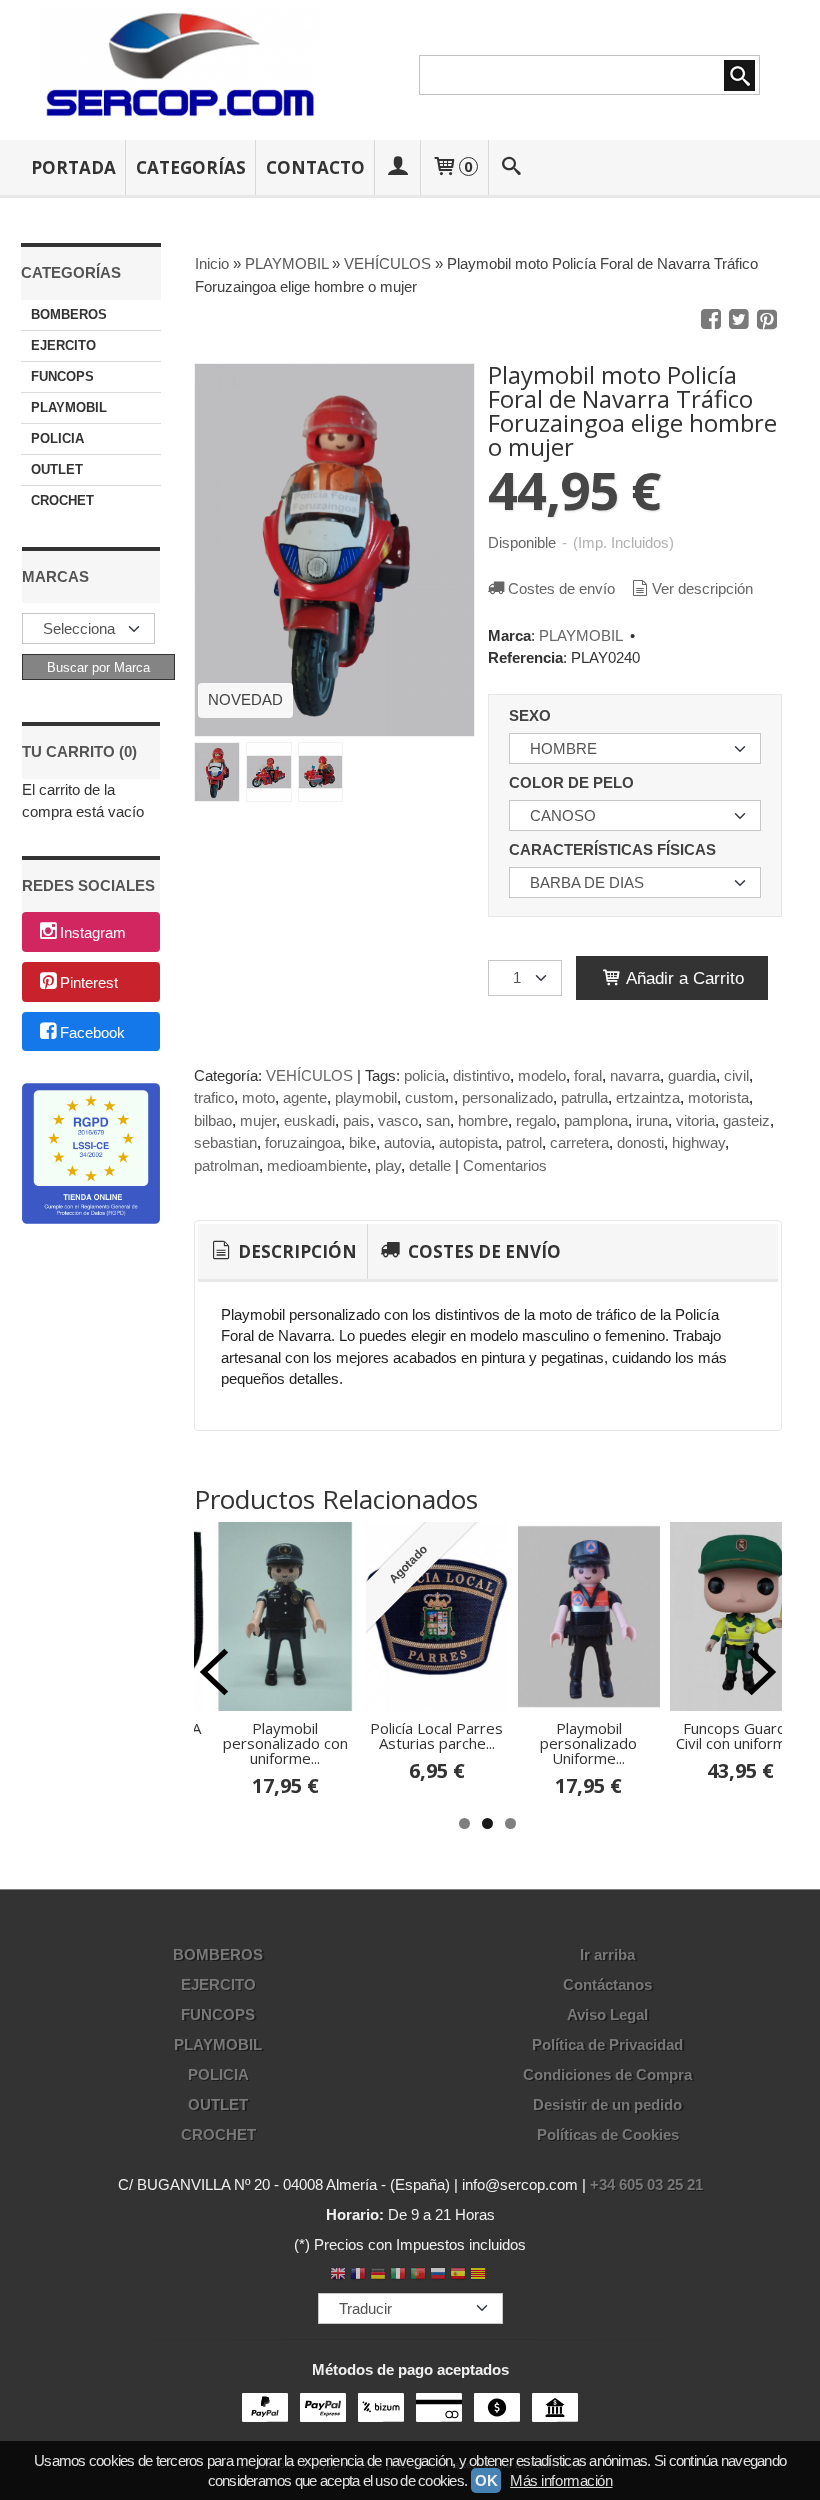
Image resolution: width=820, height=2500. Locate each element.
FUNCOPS (62, 376)
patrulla (584, 1097)
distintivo (481, 1075)
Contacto (315, 167)
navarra (635, 1075)
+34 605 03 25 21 (646, 2184)
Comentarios (505, 1165)
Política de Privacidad (607, 2044)
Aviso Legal (607, 2014)
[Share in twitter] (739, 320)
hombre (483, 1120)
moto (258, 1097)
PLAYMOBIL (69, 407)
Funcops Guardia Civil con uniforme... (740, 1735)
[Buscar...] (511, 167)
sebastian (225, 1142)
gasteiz (746, 1120)
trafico (214, 1097)
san (438, 1120)
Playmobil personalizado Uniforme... (588, 1743)
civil (736, 1075)
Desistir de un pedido (607, 2104)
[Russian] (438, 2275)
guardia (692, 1075)
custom (429, 1097)
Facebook (92, 1032)
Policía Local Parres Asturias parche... (436, 1735)
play (388, 1165)
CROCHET (62, 500)
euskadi (309, 1120)
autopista (468, 1142)
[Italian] (398, 2275)
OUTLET (57, 469)
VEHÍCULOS (309, 1075)
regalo (536, 1120)
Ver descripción (702, 588)
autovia (407, 1142)
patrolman (226, 1165)
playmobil (366, 1097)
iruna (652, 1120)
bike (362, 1142)
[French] (358, 2275)
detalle (430, 1165)
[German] (378, 2275)
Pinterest (89, 982)
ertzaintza (648, 1097)
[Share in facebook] (711, 320)
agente (305, 1097)
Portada (73, 167)
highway (698, 1142)
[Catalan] (480, 2275)
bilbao (213, 1120)
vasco (398, 1120)
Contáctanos (607, 1984)
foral (588, 1075)
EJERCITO (63, 345)
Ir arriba (607, 1954)
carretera (579, 1142)
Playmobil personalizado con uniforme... (285, 1743)
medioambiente (317, 1165)
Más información (561, 2480)
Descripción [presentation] (295, 1251)
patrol (524, 1142)
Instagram (93, 933)
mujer (258, 1120)
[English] (338, 2275)
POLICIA (57, 438)
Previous (214, 1672)
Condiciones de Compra (607, 2074)
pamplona (596, 1120)
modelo (542, 1075)
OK (486, 2480)
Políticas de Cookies (608, 2134)
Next (762, 1672)
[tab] (282, 1252)
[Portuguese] (418, 2275)
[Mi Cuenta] (398, 167)
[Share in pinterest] (767, 320)
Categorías (191, 167)
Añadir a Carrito (683, 978)
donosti (640, 1142)
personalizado (507, 1097)
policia (424, 1075)
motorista (718, 1097)
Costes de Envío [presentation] (482, 1251)
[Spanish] (458, 2275)
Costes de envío (561, 588)
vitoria (695, 1120)
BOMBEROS (69, 314)
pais (356, 1120)
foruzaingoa (303, 1142)
